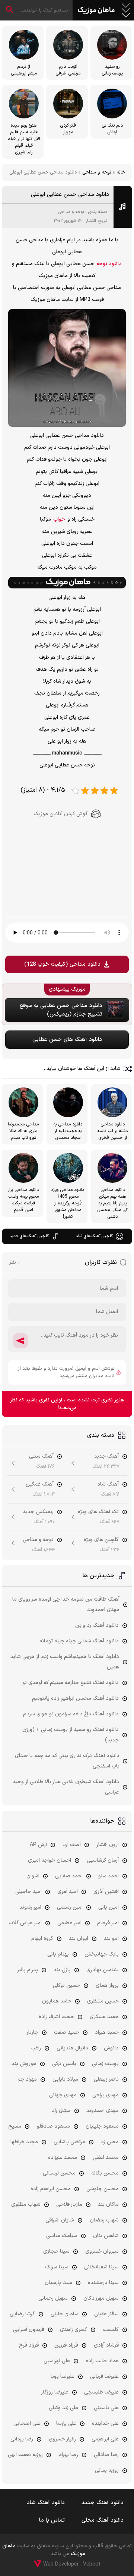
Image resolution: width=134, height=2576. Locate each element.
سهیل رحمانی (53, 2298)
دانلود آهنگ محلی (103, 2520)
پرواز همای (107, 1986)
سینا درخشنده (103, 2283)
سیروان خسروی (102, 2251)
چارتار (32, 2032)
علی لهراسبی (57, 2361)
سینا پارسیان (58, 2283)
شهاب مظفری (26, 2205)
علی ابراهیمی (105, 2439)
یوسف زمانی (105, 2064)
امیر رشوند (30, 1907)
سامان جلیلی (65, 2314)
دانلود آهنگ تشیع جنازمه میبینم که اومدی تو (71, 1683)
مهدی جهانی (63, 2095)
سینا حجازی (56, 2251)
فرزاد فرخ (29, 2345)
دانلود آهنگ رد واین (97, 1625)
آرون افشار (108, 1845)
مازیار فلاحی (69, 2205)
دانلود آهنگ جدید (103, 2503)
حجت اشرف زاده (56, 2017)
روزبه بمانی (107, 2470)
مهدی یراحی (106, 2095)
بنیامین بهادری (103, 1970)
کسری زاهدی (74, 2330)
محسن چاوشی (103, 2189)
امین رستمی (70, 1907)
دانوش (111, 2048)
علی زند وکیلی (63, 2408)
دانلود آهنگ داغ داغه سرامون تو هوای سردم (71, 1714)
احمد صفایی (69, 1876)
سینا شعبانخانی (101, 2267)
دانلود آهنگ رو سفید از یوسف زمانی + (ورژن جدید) (71, 1735)
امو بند (111, 1939)
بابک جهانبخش (102, 1954)
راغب (36, 2048)
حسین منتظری (103, 2001)
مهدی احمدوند (103, 2111)
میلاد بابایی (65, 2079)
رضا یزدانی (22, 2439)
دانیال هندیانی (72, 2048)
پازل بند (62, 1970)
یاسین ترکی (64, 2064)
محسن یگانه (105, 2173)
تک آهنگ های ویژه (98, 1512)
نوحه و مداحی (97, 172)
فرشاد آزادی (106, 2345)
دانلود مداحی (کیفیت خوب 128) (62, 964)
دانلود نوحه (109, 264)
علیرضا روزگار (55, 2392)
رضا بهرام (68, 2455)
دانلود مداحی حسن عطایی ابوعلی (70, 195)
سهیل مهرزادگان (101, 2298)
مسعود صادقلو (53, 2126)
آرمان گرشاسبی (103, 1860)
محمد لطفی (106, 2158)
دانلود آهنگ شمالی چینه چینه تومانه (79, 1641)
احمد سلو (109, 1876)
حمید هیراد (107, 2032)
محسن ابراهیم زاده (51, 2189)
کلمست (111, 2330)
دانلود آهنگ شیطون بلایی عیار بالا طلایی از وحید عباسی (66, 1787)
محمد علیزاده (63, 2158)
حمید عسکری (104, 2017)
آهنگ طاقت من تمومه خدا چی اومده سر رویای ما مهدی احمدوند (66, 1605)
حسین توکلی (66, 1986)
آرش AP (38, 1845)
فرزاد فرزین (66, 2345)
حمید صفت (67, 2032)
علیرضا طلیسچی (101, 2392)
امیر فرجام (108, 1923)
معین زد (110, 2142)
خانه (121, 172)
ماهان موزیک (96, 10)
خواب (59, 519)
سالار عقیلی (106, 2314)
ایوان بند (79, 1939)
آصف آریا (72, 1845)
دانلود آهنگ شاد (46, 2503)
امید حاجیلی (28, 1892)
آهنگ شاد (108, 1484)
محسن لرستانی (59, 2173)
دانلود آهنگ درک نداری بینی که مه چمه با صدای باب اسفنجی (67, 1761)
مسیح (15, 2126)
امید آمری (68, 1892)
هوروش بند (24, 2064)
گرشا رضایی (22, 2314)
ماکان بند (108, 2205)
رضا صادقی (106, 2455)
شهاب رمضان (104, 2220)
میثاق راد (61, 2111)
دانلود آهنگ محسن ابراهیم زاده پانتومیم (75, 1698)
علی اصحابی (27, 2423)
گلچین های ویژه (101, 1540)
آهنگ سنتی (41, 1456)
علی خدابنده (105, 2423)
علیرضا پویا (63, 2377)
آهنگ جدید (106, 1456)
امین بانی (109, 1907)
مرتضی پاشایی (69, 2142)
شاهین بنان (106, 2236)
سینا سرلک (57, 2267)
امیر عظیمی (69, 1923)
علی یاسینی (106, 2408)
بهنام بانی (58, 1954)
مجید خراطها (24, 2142)
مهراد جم (27, 2079)
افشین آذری (106, 1892)
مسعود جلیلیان (102, 2126)
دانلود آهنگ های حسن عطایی (67, 1040)
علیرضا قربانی (104, 2377)
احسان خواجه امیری (50, 1860)
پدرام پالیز (28, 1970)
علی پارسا (66, 2423)
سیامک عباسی (62, 2236)
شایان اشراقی (60, 2220)
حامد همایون (57, 2001)
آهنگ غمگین (40, 1484)
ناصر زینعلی (106, 2079)
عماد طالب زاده (102, 2361)
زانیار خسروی (62, 2439)
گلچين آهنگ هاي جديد (29, 1236)
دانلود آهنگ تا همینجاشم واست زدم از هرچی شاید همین (65, 1662)
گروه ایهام (42, 1939)
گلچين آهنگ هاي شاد (94, 1236)
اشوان (33, 1876)
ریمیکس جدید (38, 1512)
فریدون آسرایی (29, 2330)
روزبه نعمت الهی (25, 2455)
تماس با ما (52, 2520)
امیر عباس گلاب (25, 1923)
